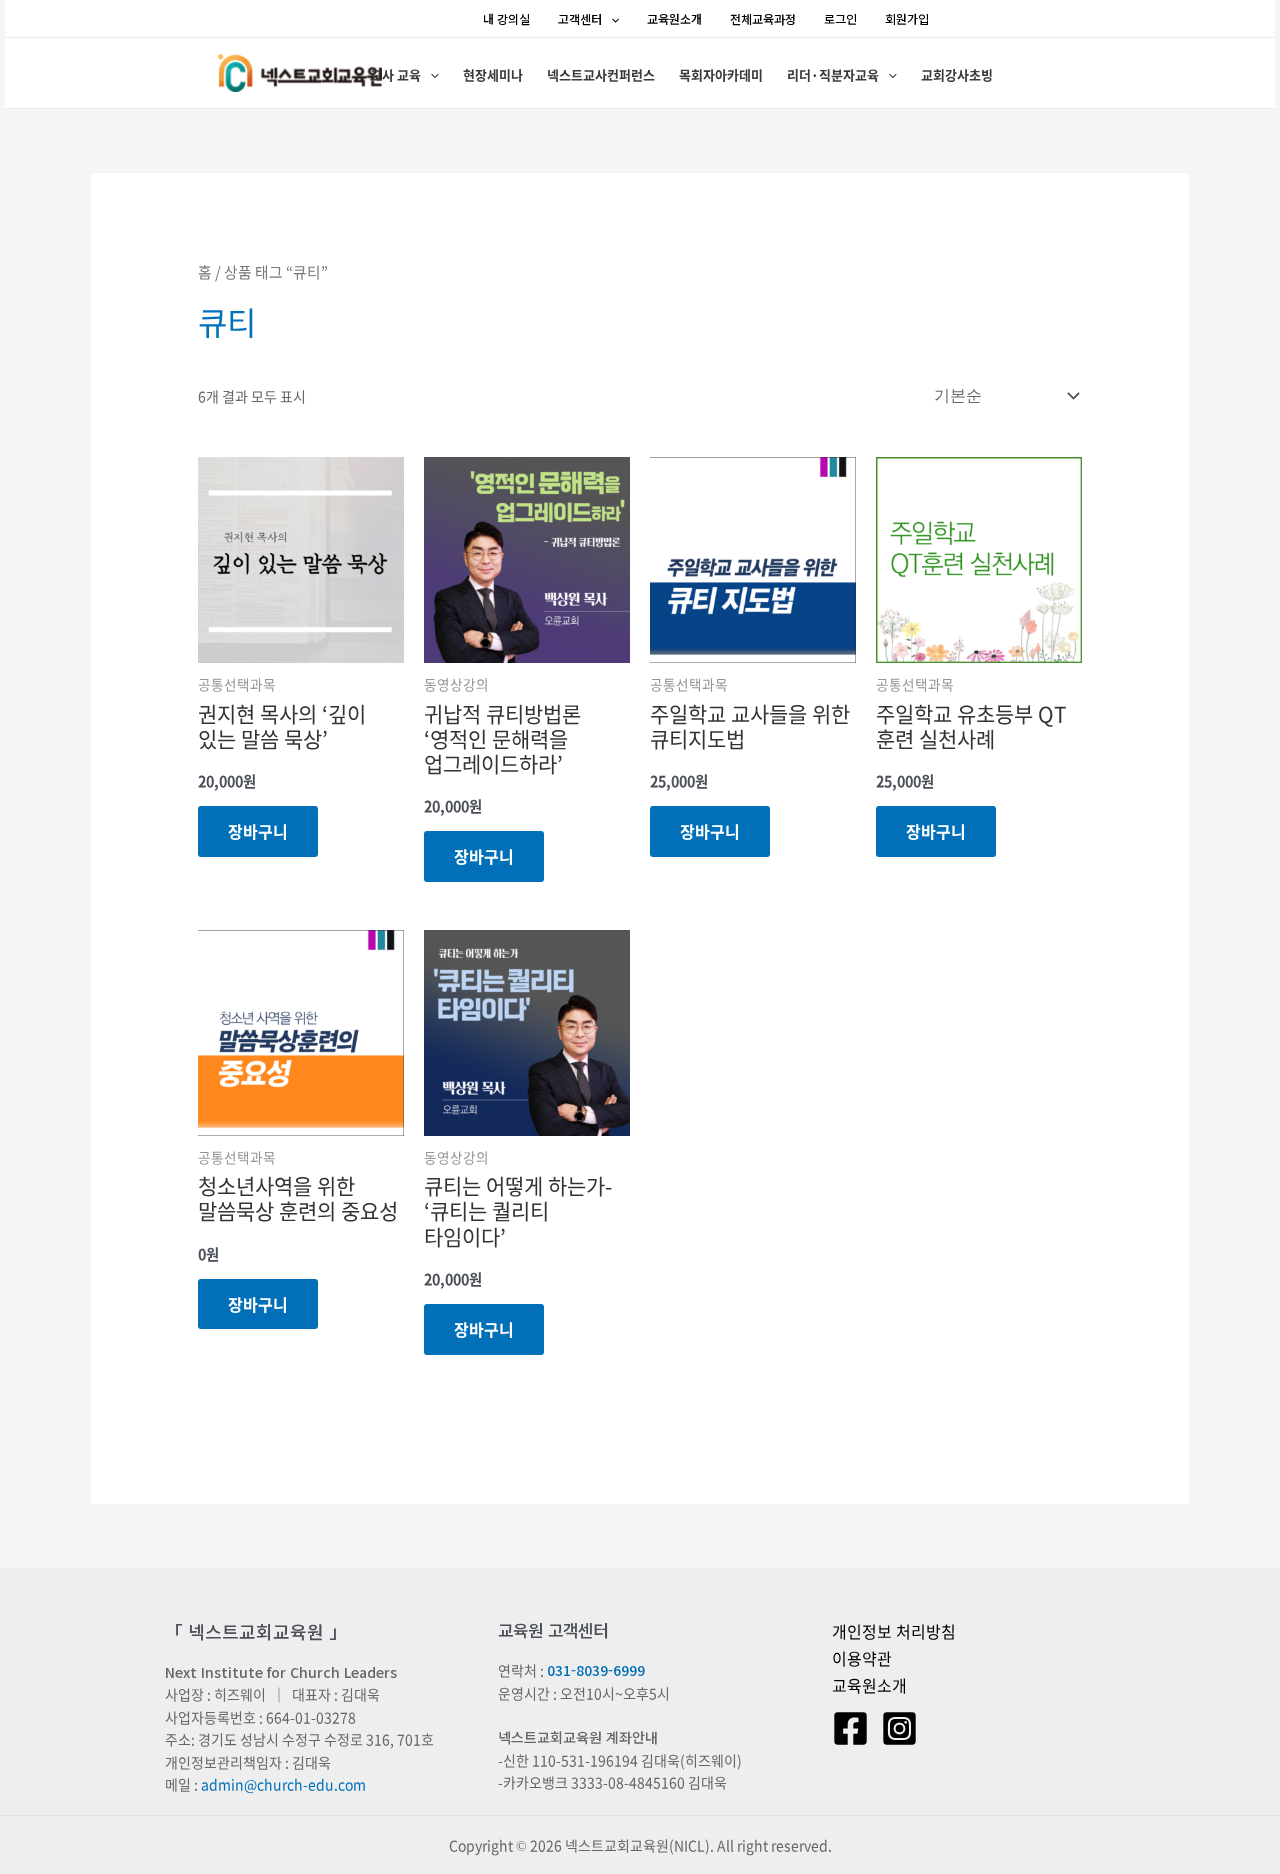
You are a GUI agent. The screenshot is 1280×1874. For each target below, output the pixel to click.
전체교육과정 (763, 18)
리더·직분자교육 (833, 74)
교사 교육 (395, 74)
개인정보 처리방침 (894, 1631)
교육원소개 (674, 18)
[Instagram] (899, 1728)
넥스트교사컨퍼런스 (601, 74)
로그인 (840, 18)
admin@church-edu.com (283, 1784)
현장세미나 (493, 74)
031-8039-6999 (596, 1670)
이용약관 (862, 1658)
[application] (610, 18)
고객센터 (580, 18)
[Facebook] (850, 1728)
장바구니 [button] (258, 831)
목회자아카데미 (721, 74)
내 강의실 (506, 18)
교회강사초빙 (957, 74)
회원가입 (907, 18)
